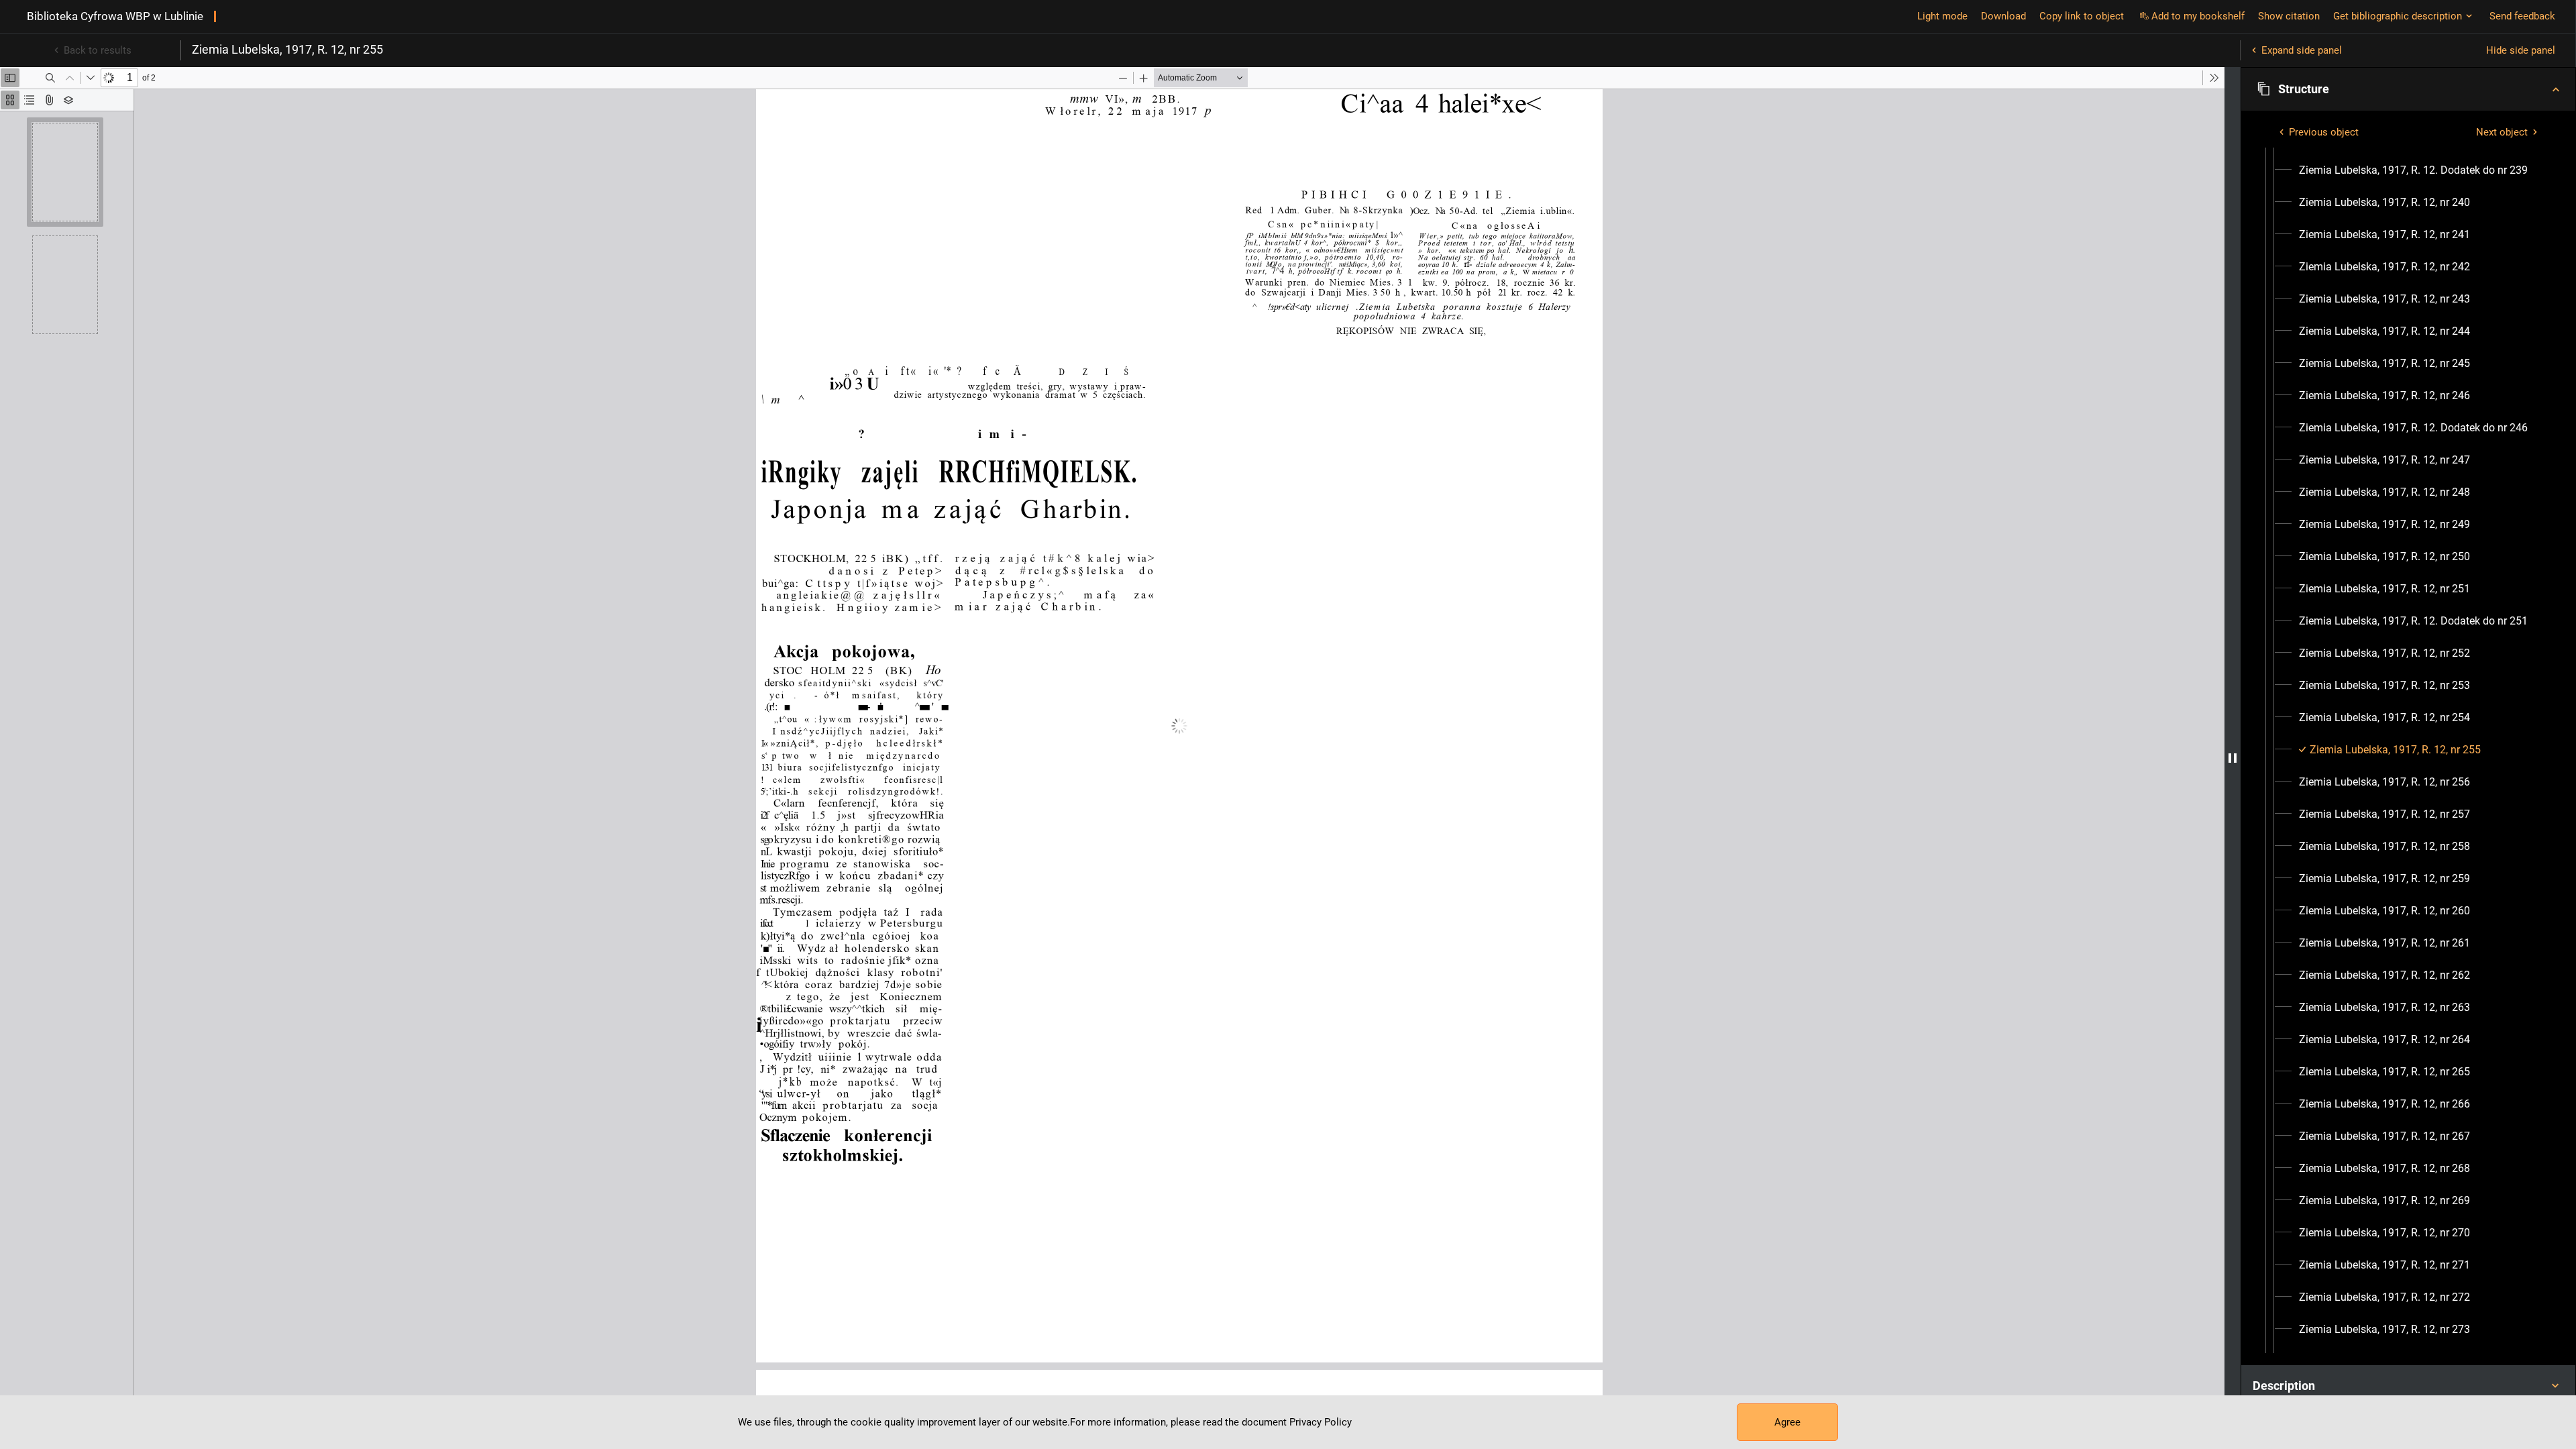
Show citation (2289, 16)
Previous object (2324, 132)
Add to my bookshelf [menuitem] (2198, 16)
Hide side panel (2521, 50)
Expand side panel (2302, 50)
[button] (2408, 89)
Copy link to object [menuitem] (2082, 16)
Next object (2502, 132)
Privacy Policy (1321, 1422)
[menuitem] (2413, 170)
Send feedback (2522, 16)
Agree (1787, 1422)
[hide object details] (2233, 758)
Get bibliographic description (2398, 16)
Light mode (1942, 16)
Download (2003, 16)
